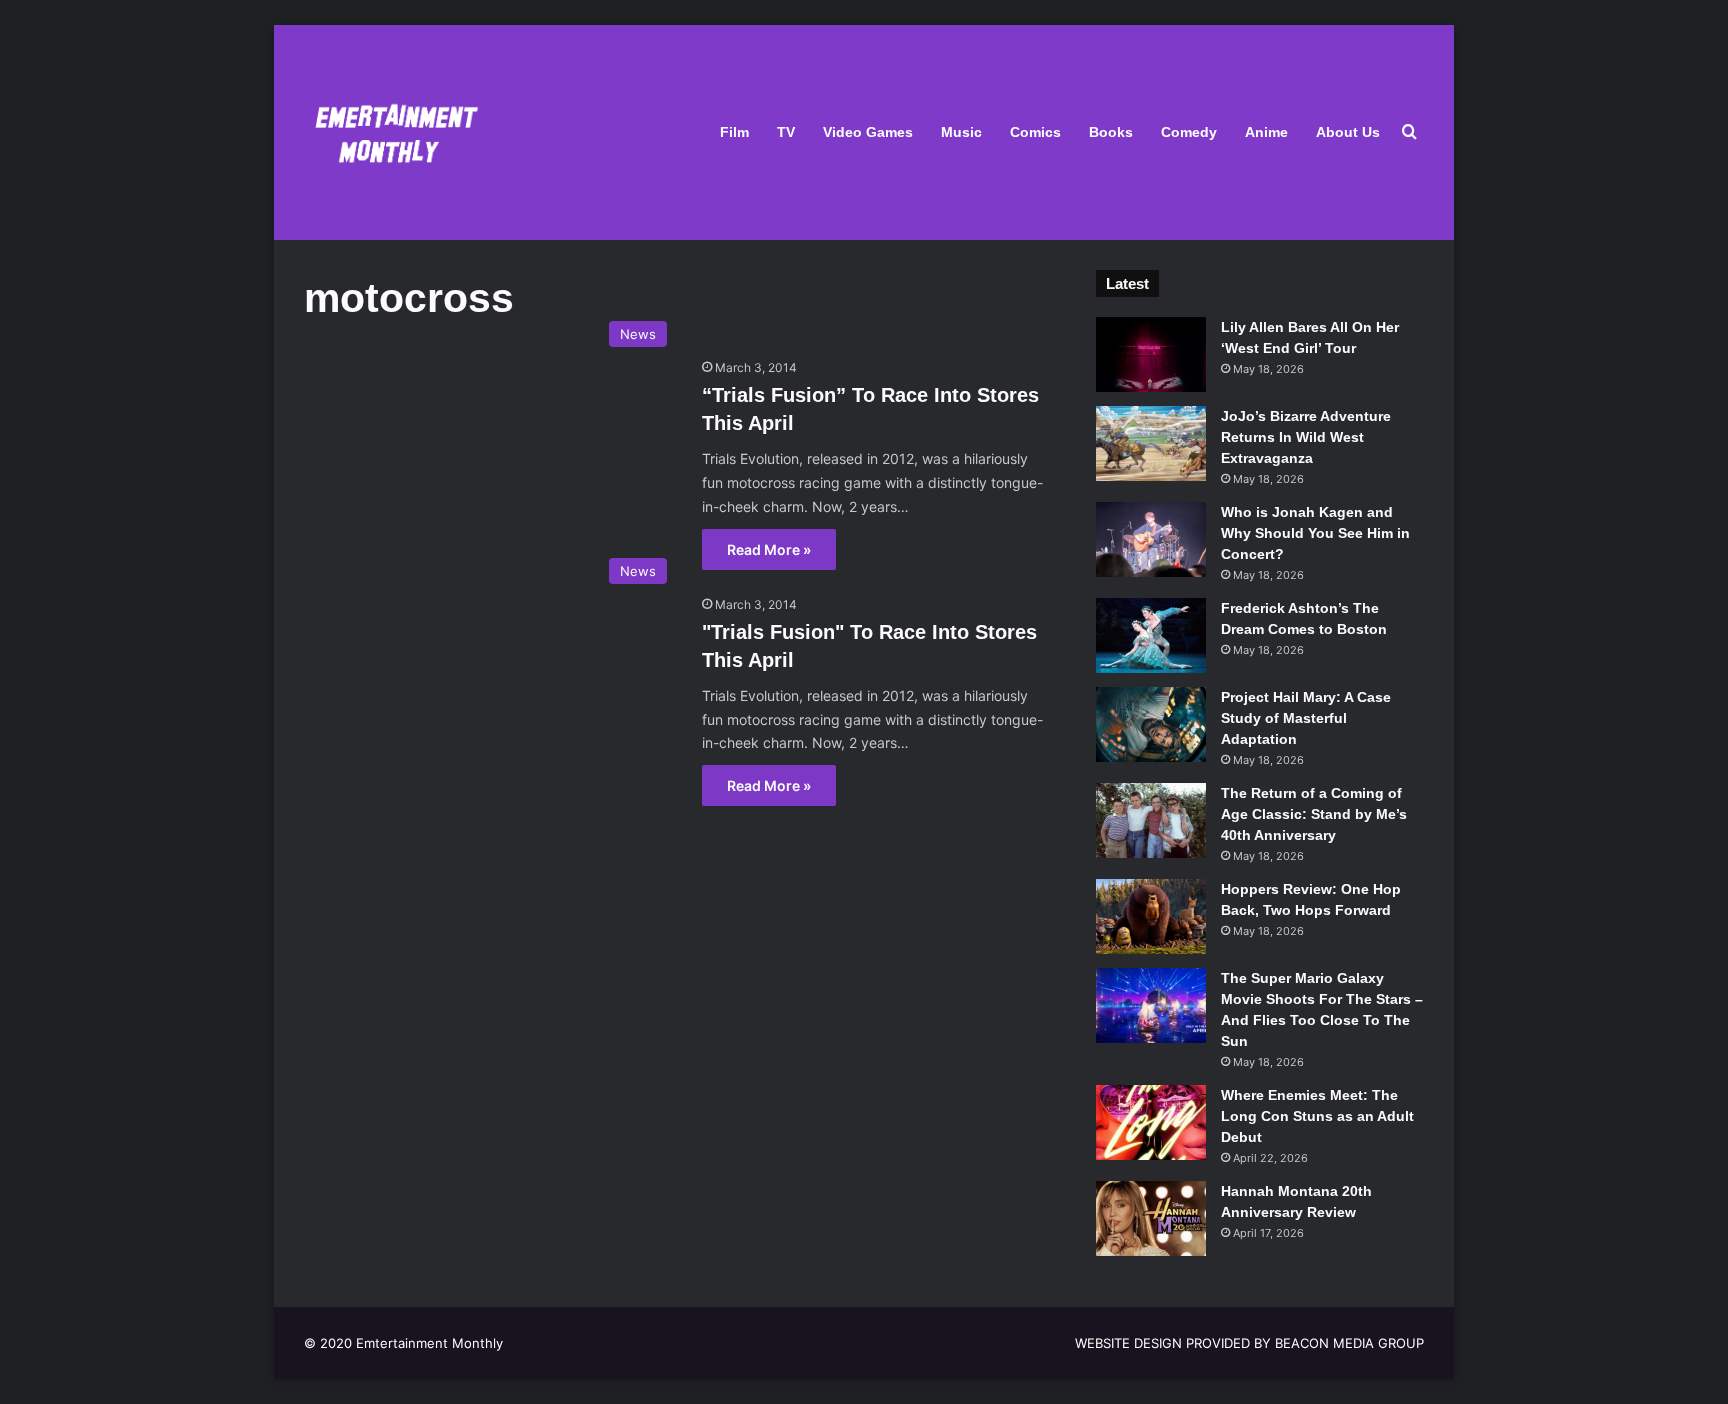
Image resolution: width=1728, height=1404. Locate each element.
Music (961, 132)
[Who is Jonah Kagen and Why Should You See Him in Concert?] (1151, 539)
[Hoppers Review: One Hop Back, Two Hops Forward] (1151, 916)
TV (786, 132)
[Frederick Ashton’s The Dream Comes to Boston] (1151, 635)
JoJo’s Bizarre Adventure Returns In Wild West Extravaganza (1306, 437)
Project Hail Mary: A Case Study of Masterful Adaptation (1306, 718)
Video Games (868, 132)
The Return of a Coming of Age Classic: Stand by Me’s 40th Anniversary (1314, 814)
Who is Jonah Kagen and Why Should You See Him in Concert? (1315, 533)
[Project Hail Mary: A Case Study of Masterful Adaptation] (1151, 724)
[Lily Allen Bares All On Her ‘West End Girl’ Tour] (1151, 354)
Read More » (769, 549)
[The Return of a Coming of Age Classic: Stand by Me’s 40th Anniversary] (1151, 820)
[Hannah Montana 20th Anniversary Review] (1151, 1218)
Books (1111, 132)
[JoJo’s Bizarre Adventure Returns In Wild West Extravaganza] (1151, 443)
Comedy (1189, 132)
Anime (1266, 132)
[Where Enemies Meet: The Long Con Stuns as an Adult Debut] (1151, 1122)
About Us (1348, 132)
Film (734, 132)
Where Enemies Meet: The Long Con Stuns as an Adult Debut (1317, 1116)
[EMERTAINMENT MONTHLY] (391, 132)
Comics (1035, 132)
